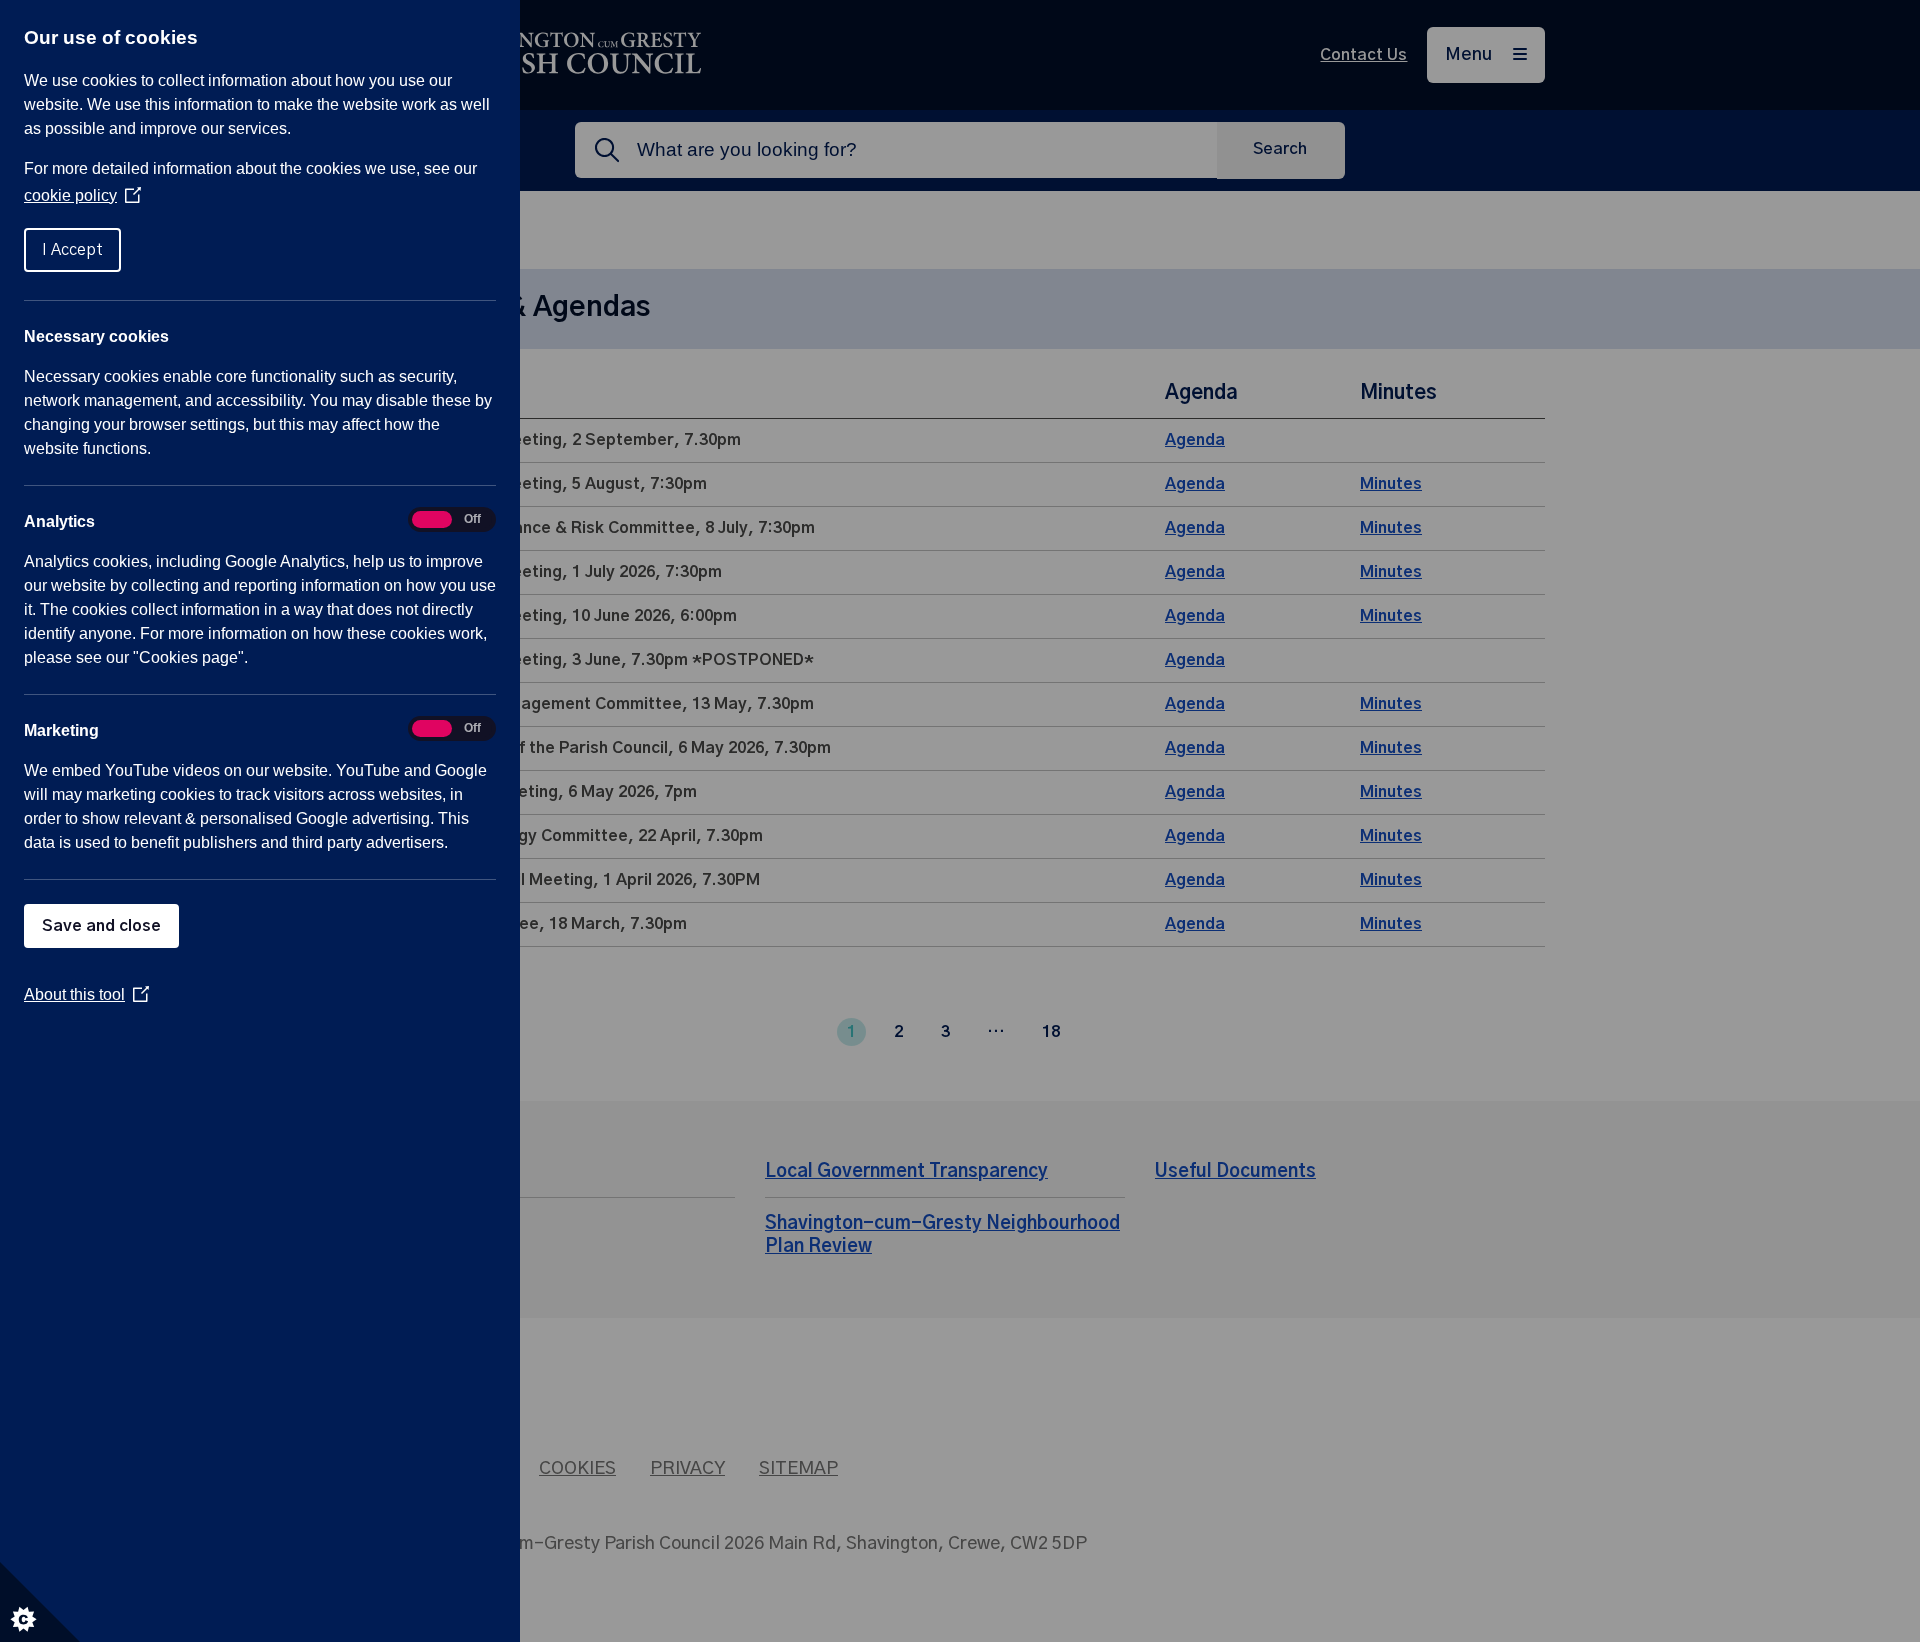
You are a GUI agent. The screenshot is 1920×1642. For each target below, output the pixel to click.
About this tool (86, 994)
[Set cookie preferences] (40, 1602)
